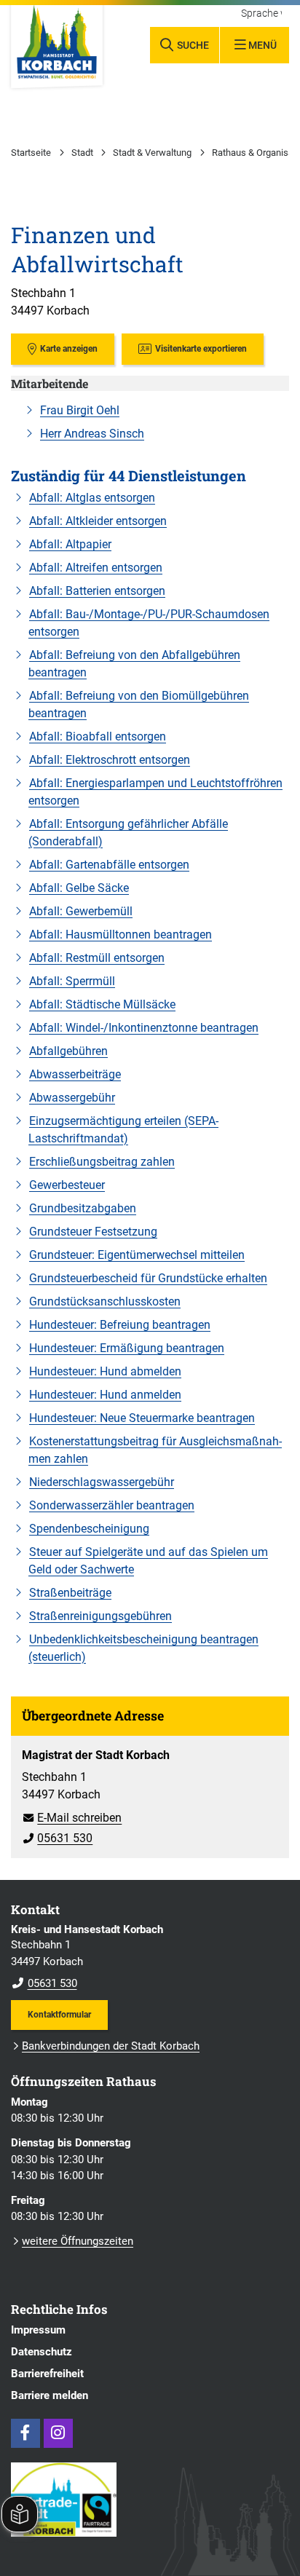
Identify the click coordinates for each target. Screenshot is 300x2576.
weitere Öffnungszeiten (78, 2241)
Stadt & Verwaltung (152, 153)
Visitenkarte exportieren (201, 348)
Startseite (31, 153)
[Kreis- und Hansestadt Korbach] (150, 1957)
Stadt (82, 153)
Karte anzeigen (69, 348)
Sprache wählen (261, 14)
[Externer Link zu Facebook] (25, 2433)
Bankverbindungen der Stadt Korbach (111, 2046)
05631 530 (57, 1838)
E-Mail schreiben (72, 1818)
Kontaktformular (59, 2014)
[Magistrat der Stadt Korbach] (150, 1797)
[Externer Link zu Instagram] (58, 2433)
